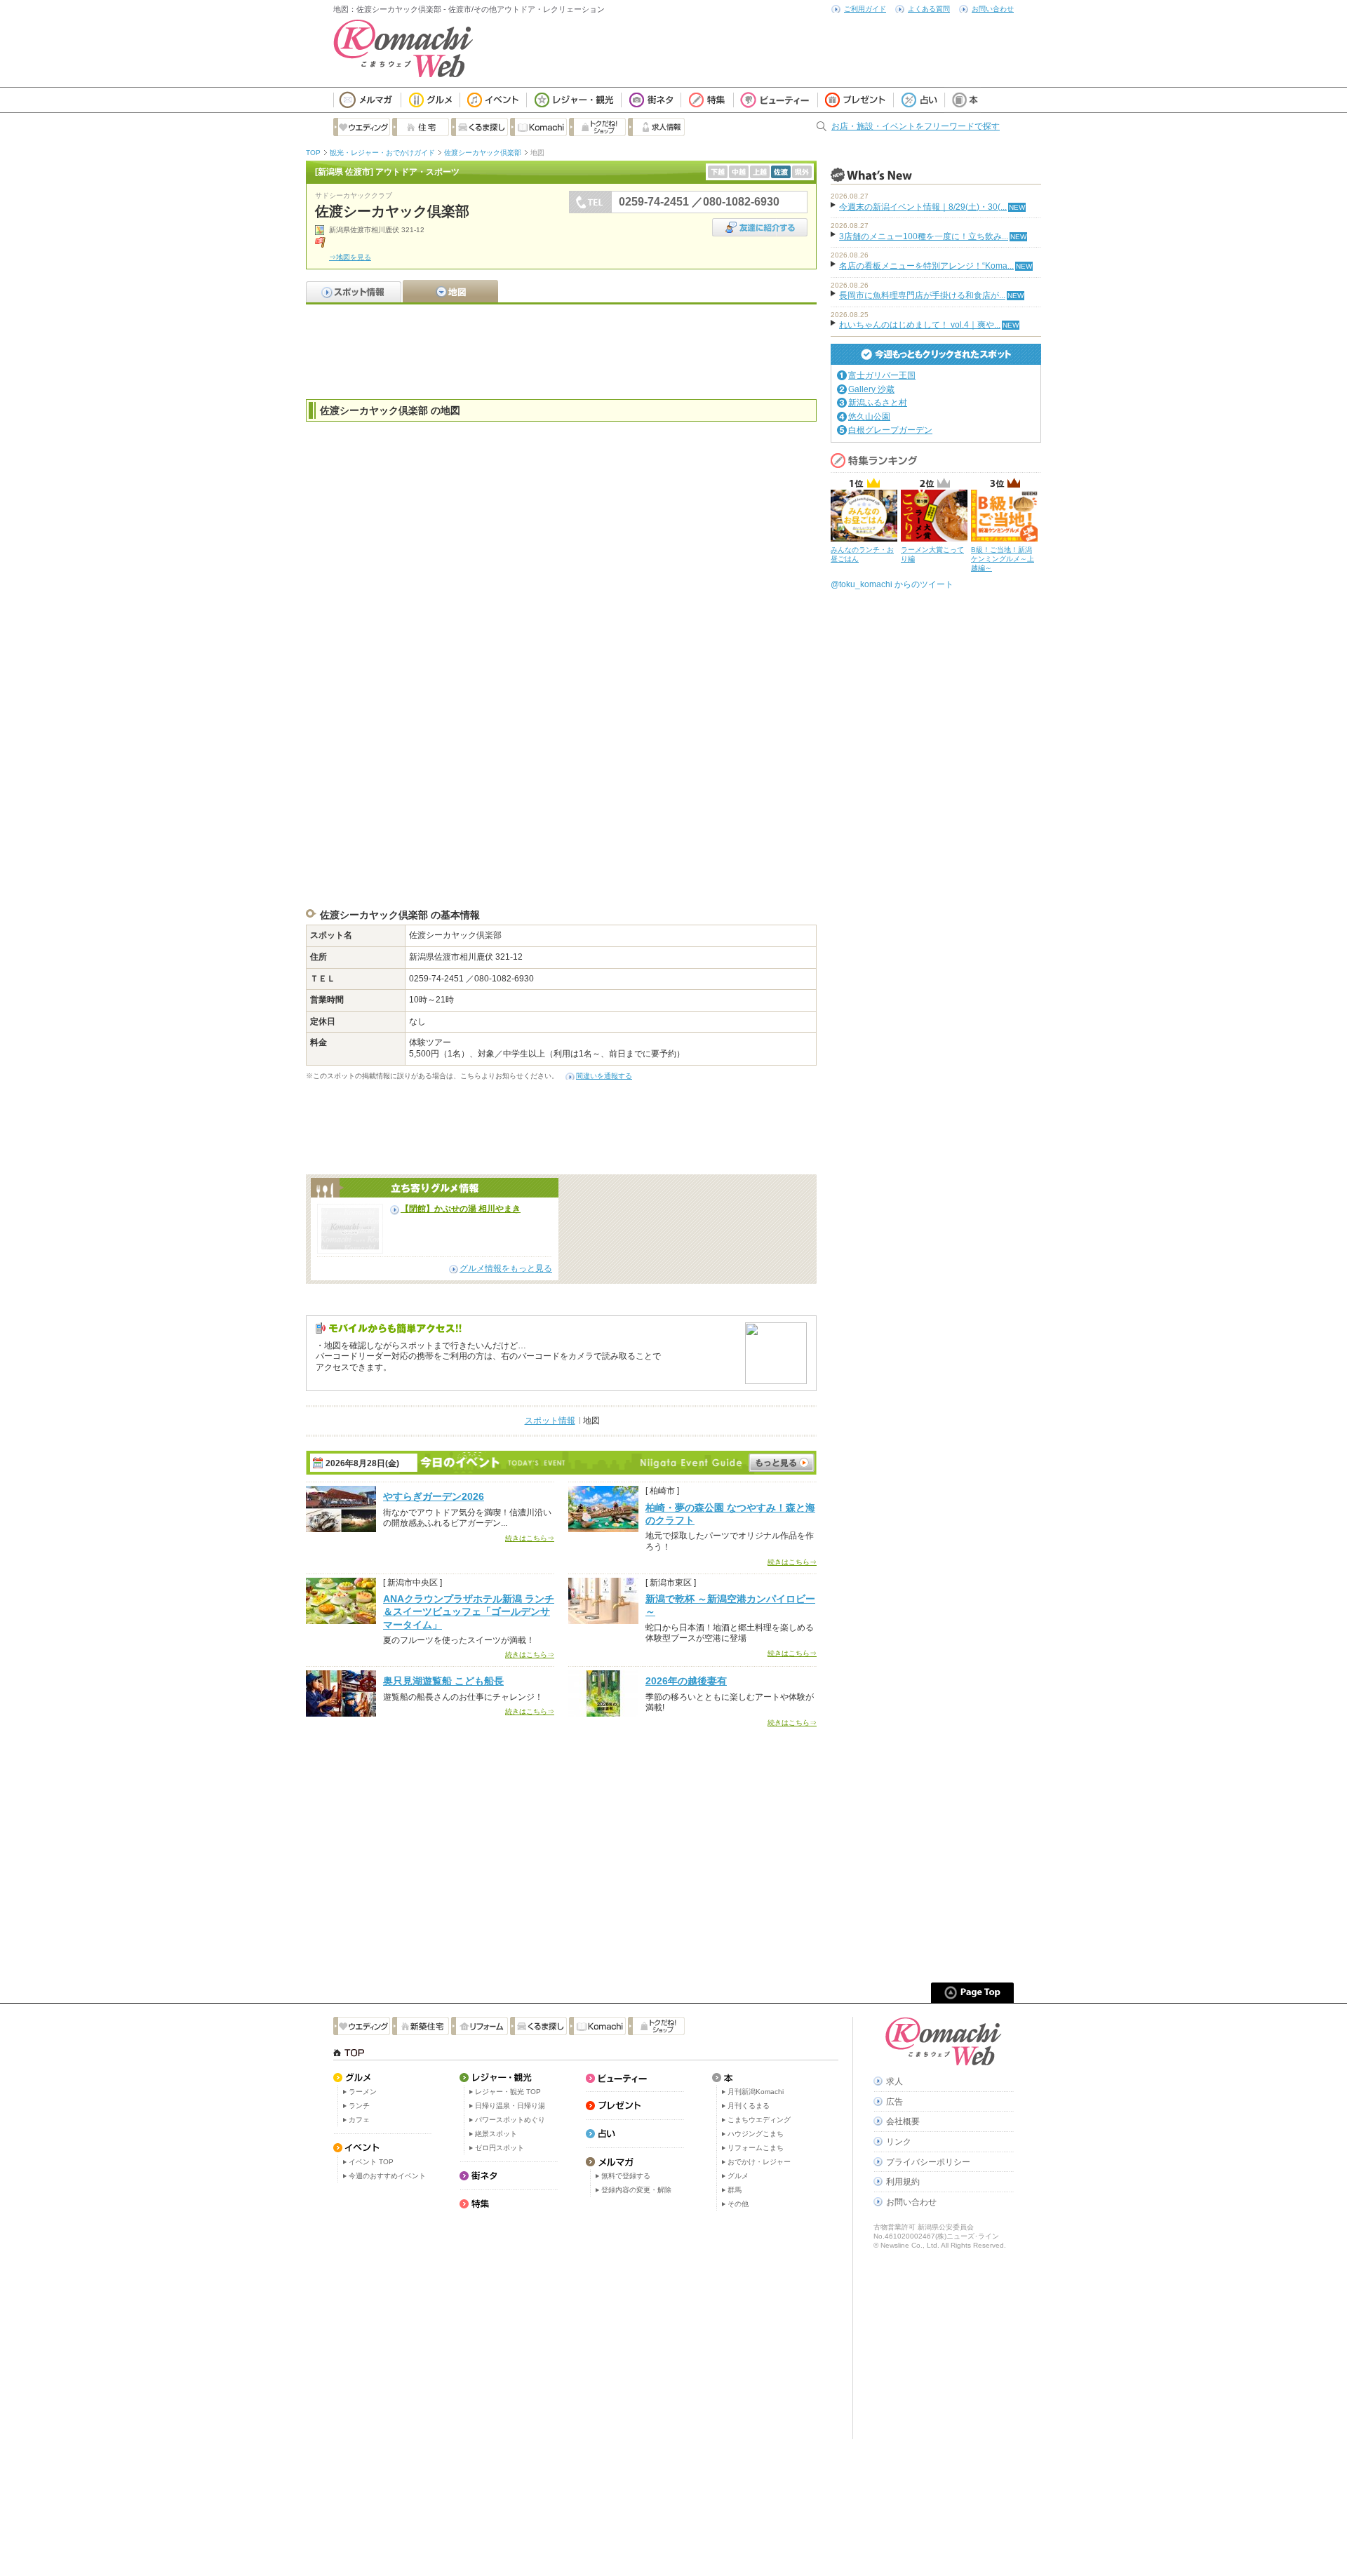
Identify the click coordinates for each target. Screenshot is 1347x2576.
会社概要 (903, 2121)
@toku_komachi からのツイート (892, 584)
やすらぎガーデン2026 (434, 1496)
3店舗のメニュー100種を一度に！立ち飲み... (924, 236)
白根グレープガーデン (890, 430)
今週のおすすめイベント (387, 2176)
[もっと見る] (782, 1463)
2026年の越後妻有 (686, 1681)
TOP (313, 153)
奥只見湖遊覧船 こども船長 (443, 1681)
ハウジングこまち (756, 2134)
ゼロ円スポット (500, 2148)
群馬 (735, 2190)
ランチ (359, 2106)
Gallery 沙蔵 (871, 389)
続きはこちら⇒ (530, 1538)
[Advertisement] (561, 350)
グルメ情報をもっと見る (506, 1268)
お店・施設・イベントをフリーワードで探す (916, 126)
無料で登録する (626, 2176)
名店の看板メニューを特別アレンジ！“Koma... (926, 266)
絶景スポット (496, 2134)
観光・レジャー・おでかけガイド (382, 153)
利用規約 (903, 2182)
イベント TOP (371, 2162)
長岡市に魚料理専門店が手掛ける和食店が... (922, 295)
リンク (899, 2142)
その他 (738, 2204)
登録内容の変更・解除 (636, 2190)
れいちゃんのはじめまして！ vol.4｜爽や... (920, 325)
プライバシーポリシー (928, 2162)
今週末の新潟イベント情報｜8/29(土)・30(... (923, 207)
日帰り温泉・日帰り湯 (510, 2106)
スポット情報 (550, 1421)
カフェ (359, 2120)
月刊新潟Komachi (756, 2092)
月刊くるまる (749, 2106)
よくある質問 (929, 9)
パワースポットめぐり (510, 2120)
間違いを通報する (604, 1076)
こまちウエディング (759, 2120)
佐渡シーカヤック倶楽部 (483, 153)
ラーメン (363, 2092)
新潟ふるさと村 (878, 403)
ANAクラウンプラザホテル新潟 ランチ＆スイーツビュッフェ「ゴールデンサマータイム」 (469, 1611)
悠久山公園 (869, 417)
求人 (894, 2081)
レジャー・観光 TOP (508, 2092)
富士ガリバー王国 (882, 375)
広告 (894, 2102)
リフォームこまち (756, 2148)
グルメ (738, 2176)
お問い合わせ (993, 9)
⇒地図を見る (350, 257)
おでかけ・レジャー (759, 2162)
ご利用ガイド (865, 9)
